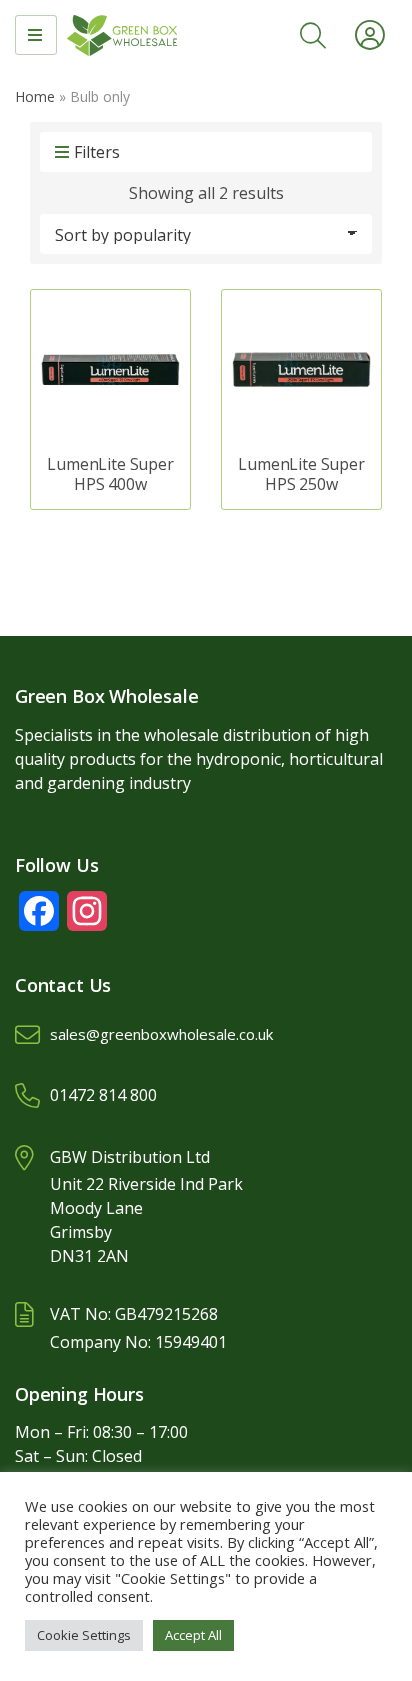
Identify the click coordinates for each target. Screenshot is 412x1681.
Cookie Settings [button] (84, 1635)
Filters (97, 152)
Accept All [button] (193, 1635)
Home (35, 96)
